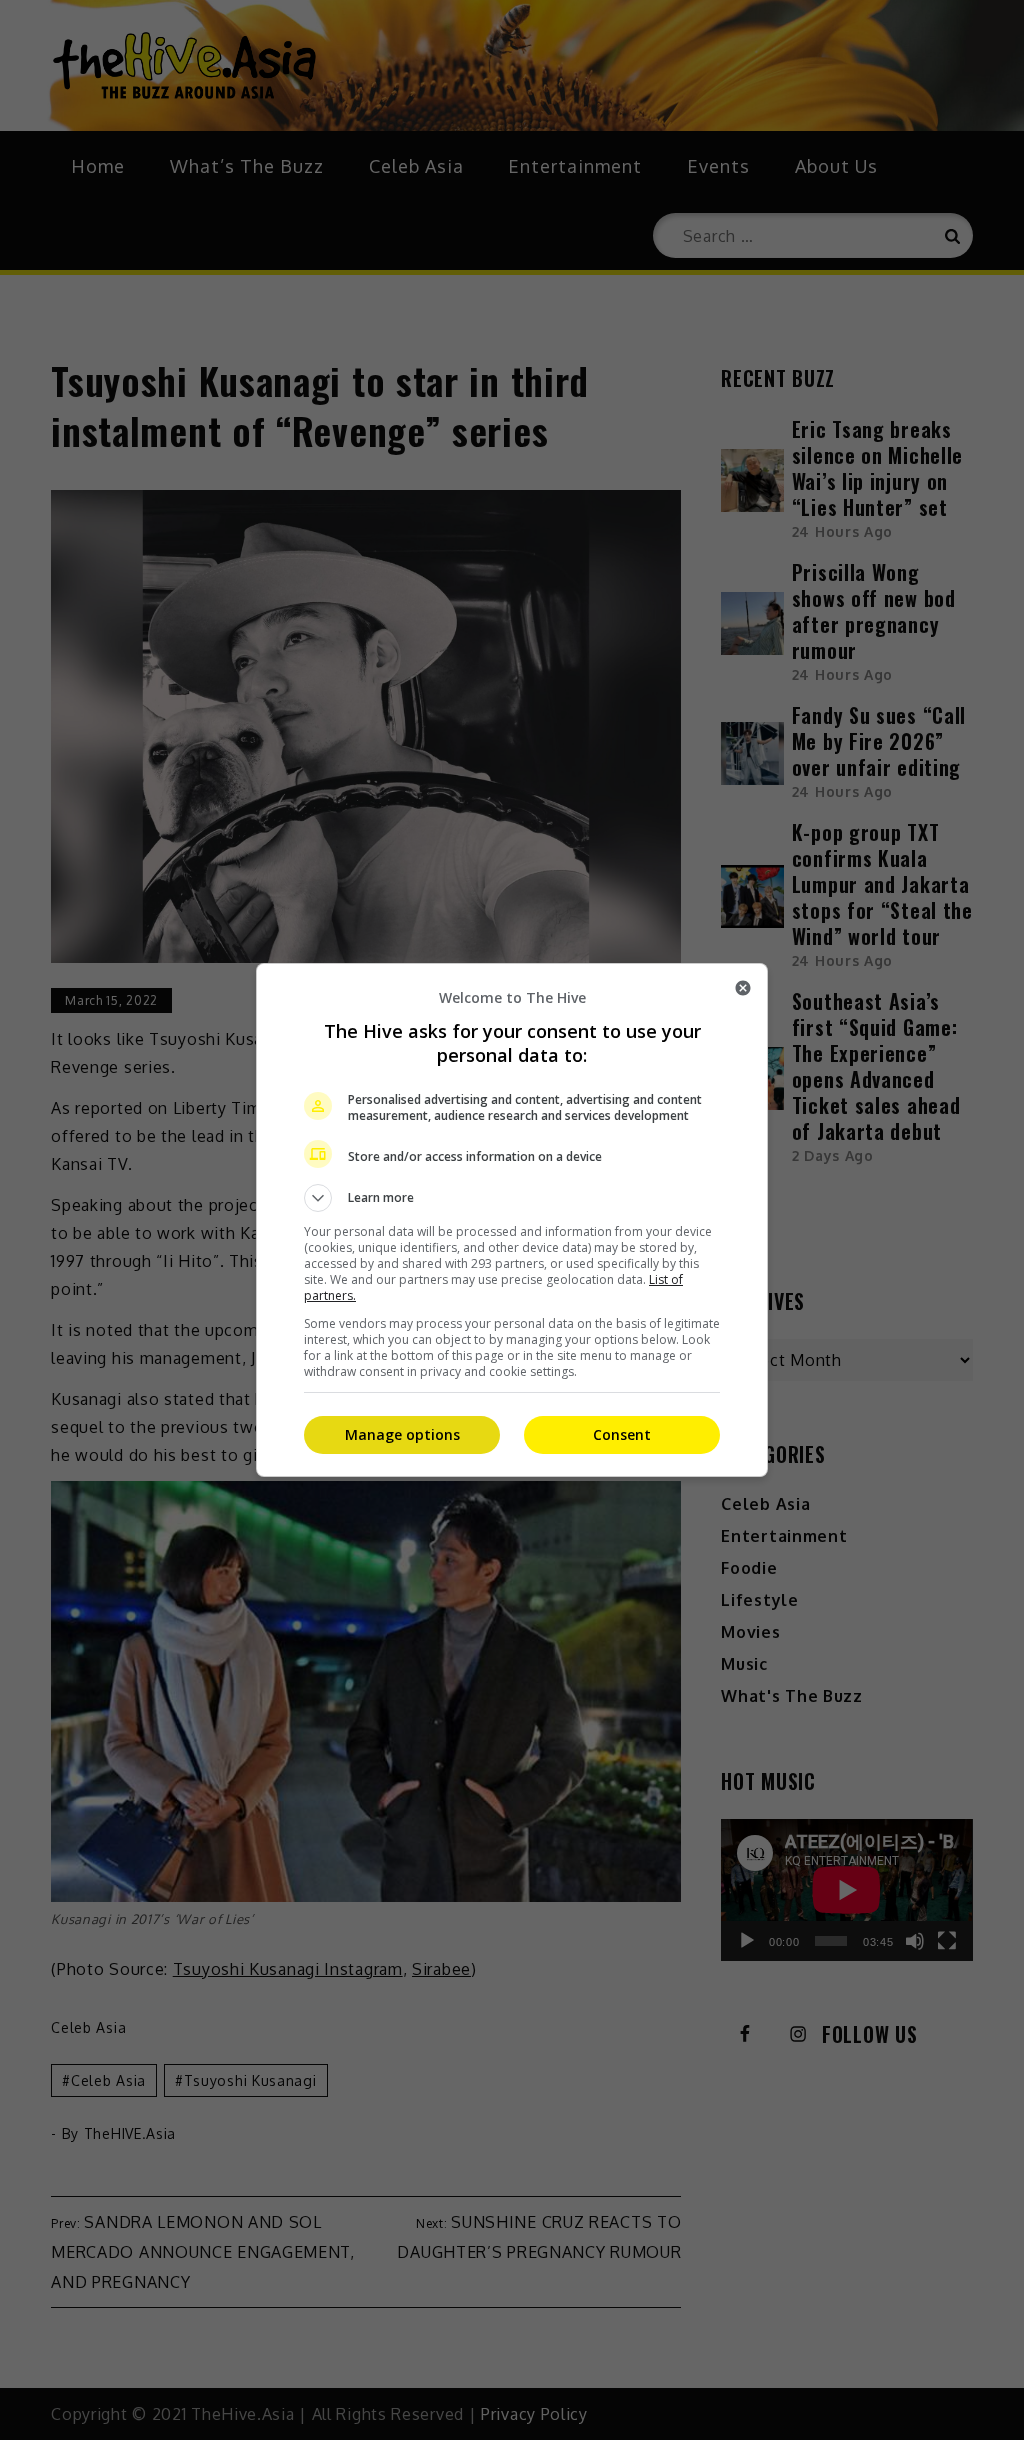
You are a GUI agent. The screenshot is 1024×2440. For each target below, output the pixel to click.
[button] (512, 1198)
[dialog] (512, 1220)
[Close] (743, 988)
